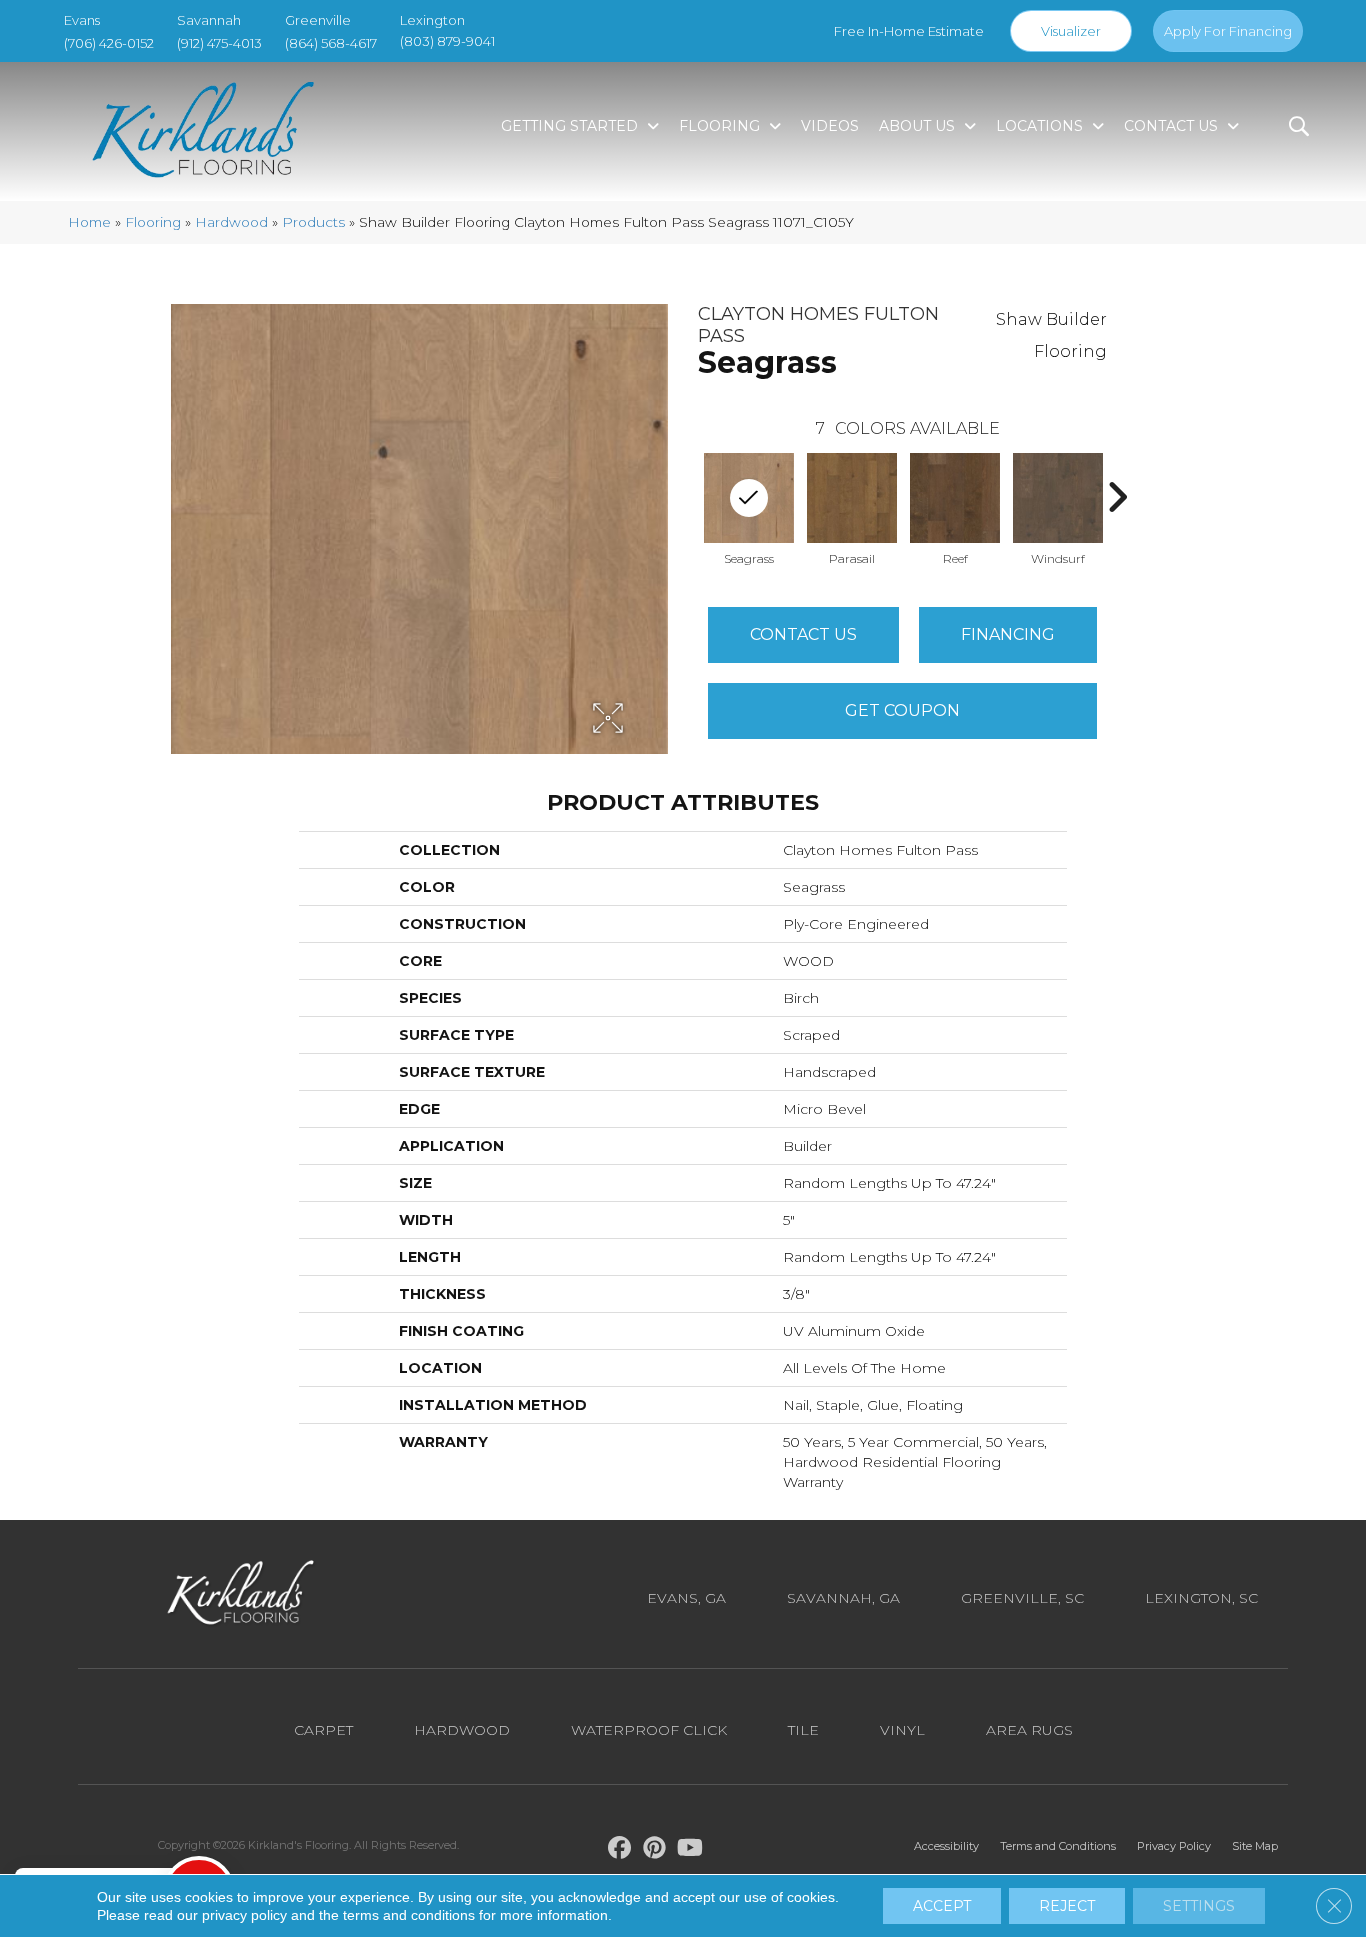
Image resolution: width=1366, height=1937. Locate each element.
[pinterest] (655, 1851)
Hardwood (231, 222)
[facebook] (620, 1851)
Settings (1199, 1906)
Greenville (318, 20)
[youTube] (690, 1851)
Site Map (1255, 1846)
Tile (803, 1730)
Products (313, 222)
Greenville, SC (1022, 1598)
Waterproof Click (649, 1730)
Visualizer (1071, 31)
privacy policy (244, 1915)
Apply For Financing (1228, 31)
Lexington (432, 20)
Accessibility (946, 1846)
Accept (942, 1906)
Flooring (153, 222)
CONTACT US (803, 634)
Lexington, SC (1201, 1598)
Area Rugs (1029, 1730)
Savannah (209, 20)
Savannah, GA (843, 1598)
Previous (688, 497)
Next (1117, 497)
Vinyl (902, 1730)
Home (89, 222)
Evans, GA (686, 1598)
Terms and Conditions (1058, 1846)
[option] (852, 507)
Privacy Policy (1174, 1846)
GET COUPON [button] (902, 710)
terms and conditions (409, 1915)
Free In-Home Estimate (909, 31)
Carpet (323, 1730)
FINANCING (1008, 634)
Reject (1067, 1906)
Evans (82, 20)
